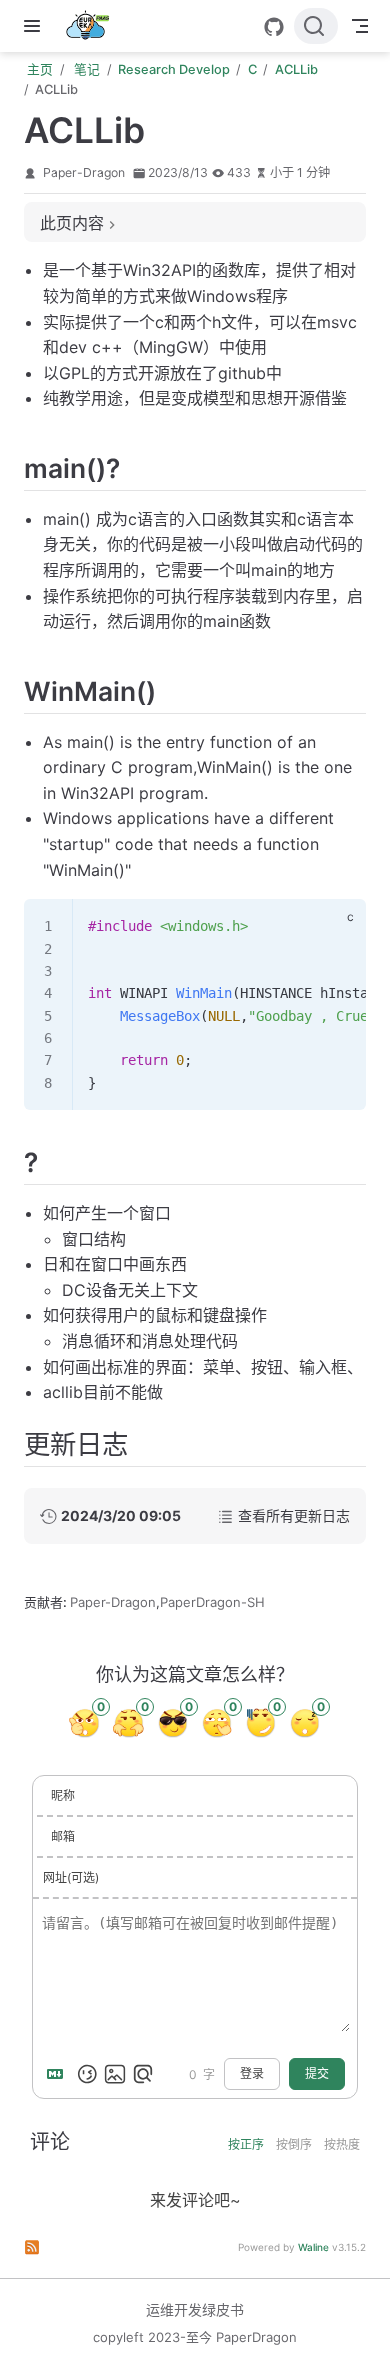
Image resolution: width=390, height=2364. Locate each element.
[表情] (87, 2074)
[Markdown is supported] (59, 2074)
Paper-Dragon (84, 172)
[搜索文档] (316, 26)
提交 (317, 2074)
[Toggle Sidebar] (36, 26)
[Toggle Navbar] (360, 26)
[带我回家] (93, 26)
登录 (252, 2074)
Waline (313, 2247)
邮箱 (63, 1836)
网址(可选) (71, 1877)
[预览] (143, 2074)
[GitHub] (274, 27)
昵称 (63, 1795)
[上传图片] (115, 2074)
